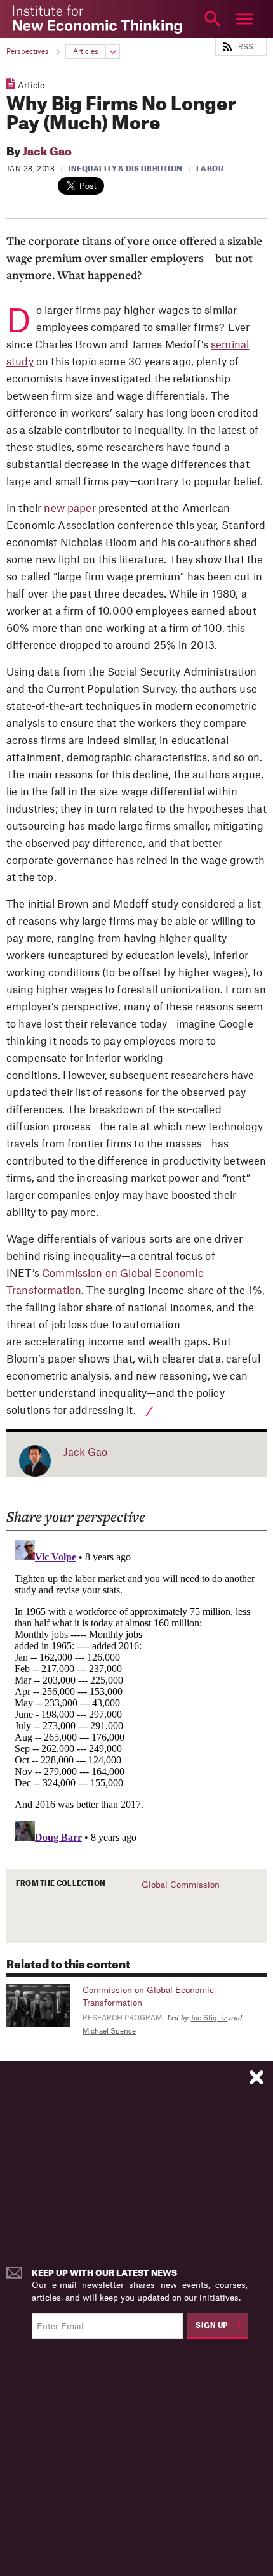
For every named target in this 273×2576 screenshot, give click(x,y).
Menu (244, 19)
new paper (70, 509)
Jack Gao (47, 152)
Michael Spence (109, 2031)
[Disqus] (137, 1694)
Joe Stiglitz (209, 2018)
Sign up (212, 2326)
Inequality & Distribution (126, 169)
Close (29, 19)
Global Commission (181, 1885)
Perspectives (28, 52)
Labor (210, 169)
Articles (86, 52)
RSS (246, 47)
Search (213, 19)
